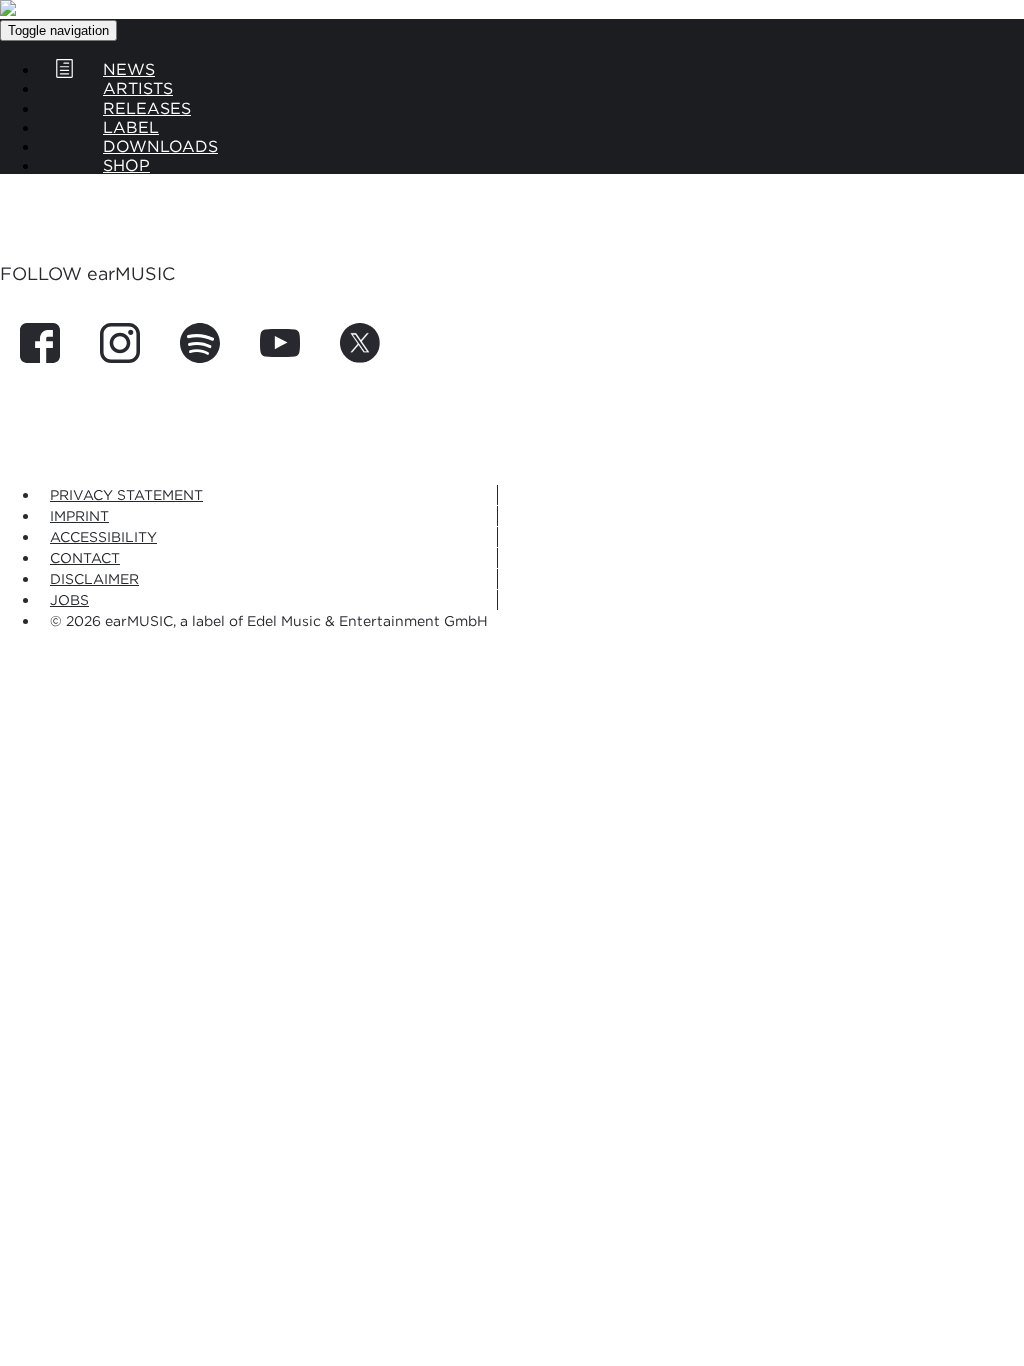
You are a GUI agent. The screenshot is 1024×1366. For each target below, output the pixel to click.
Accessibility (103, 536)
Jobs (69, 599)
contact (85, 557)
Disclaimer (94, 578)
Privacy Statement (126, 494)
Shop (126, 165)
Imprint (79, 515)
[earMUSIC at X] (350, 356)
